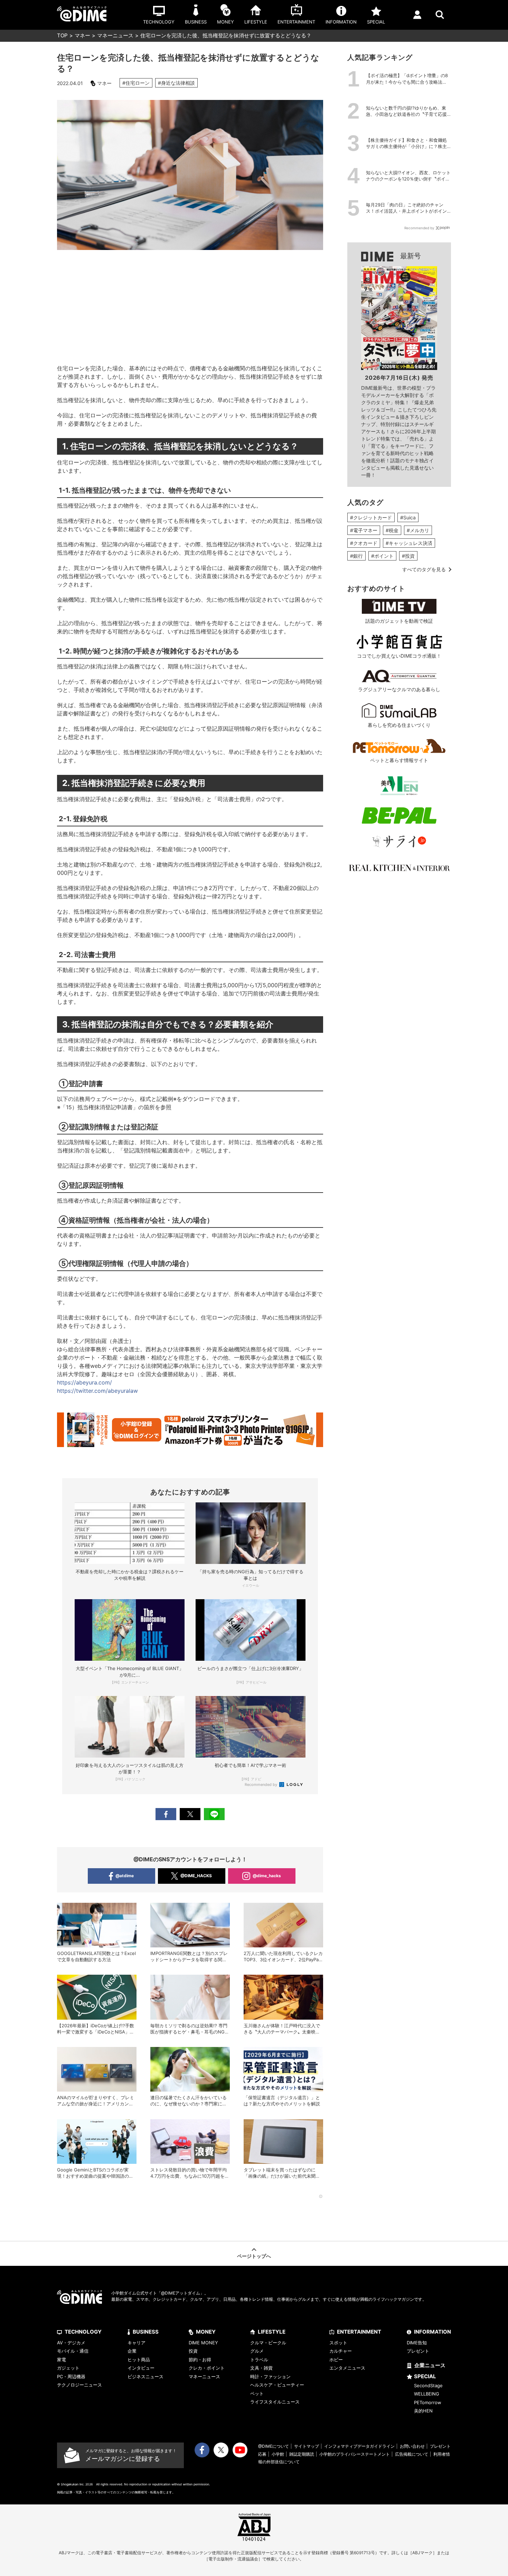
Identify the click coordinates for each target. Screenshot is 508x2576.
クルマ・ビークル (268, 2343)
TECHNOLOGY (83, 2332)
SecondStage (428, 2385)
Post (190, 1814)
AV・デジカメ (71, 2343)
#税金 (392, 530)
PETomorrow (428, 2402)
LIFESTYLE (272, 2332)
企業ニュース (430, 2365)
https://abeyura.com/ (84, 1382)
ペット (257, 2393)
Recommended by (261, 1785)
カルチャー (341, 2351)
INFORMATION (432, 2332)
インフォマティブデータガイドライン (359, 2446)
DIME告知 (417, 2343)
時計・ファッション (270, 2376)
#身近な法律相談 (176, 83)
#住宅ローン (136, 83)
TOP (62, 35)
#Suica (408, 517)
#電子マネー (364, 530)
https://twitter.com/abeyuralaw (97, 1391)
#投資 (408, 556)
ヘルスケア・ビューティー (277, 2385)
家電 (62, 2360)
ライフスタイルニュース (275, 2402)
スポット (338, 2343)
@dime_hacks (267, 1876)
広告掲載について (412, 2454)
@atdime (125, 1876)
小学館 (278, 2454)
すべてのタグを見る (424, 569)
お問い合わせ (412, 2446)
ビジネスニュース (145, 2376)
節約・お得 (200, 2360)
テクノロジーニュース (79, 2385)
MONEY (206, 2332)
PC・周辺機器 (71, 2376)
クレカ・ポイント (207, 2368)
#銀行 (356, 556)
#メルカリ (418, 530)
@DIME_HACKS (196, 1876)
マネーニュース (115, 35)
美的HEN (423, 2411)
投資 (193, 2351)
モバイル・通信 (73, 2351)
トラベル (259, 2360)
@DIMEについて (274, 2446)
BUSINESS (146, 2332)
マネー (82, 35)
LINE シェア (214, 1814)
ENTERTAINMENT (359, 2332)
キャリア (137, 2343)
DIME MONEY (203, 2343)
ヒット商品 (139, 2360)
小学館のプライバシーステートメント (355, 2454)
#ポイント (382, 556)
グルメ (257, 2351)
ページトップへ (254, 2256)
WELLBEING (427, 2394)
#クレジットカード (371, 517)
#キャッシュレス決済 (409, 543)
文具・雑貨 (261, 2368)
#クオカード (364, 543)
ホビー (336, 2360)
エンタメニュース (347, 2368)
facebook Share (166, 1814)
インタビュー (141, 2368)
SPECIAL (425, 2376)
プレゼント (418, 2351)
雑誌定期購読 (302, 2454)
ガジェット (68, 2368)
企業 (132, 2351)
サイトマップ (307, 2446)
